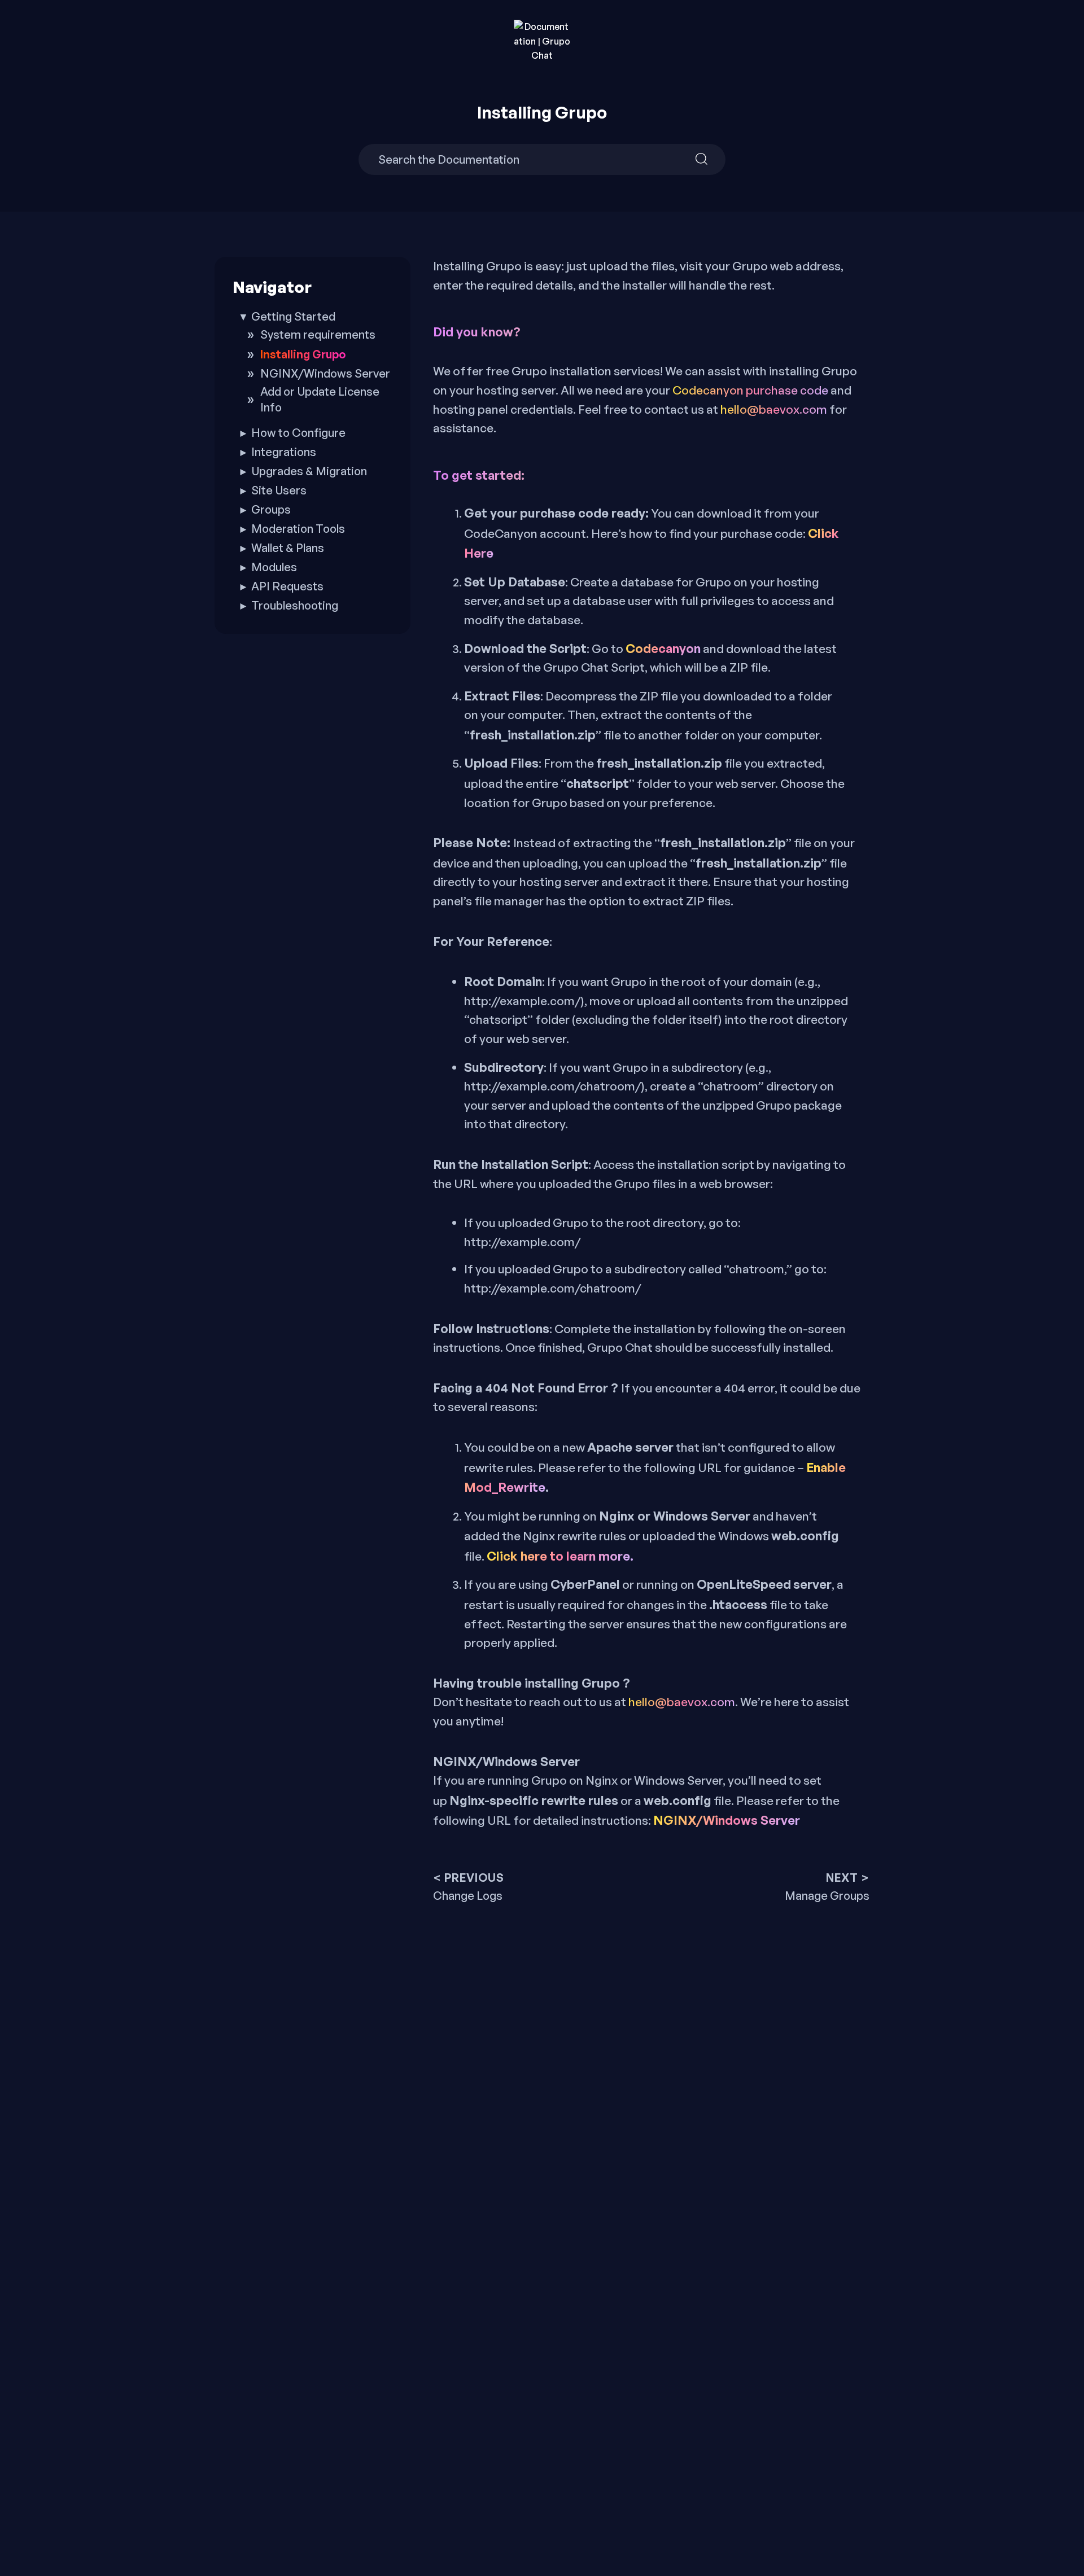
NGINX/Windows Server (727, 1820)
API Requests (287, 586)
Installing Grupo (303, 354)
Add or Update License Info (320, 399)
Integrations (284, 452)
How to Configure (298, 433)
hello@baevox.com (774, 409)
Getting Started (293, 316)
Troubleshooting (295, 605)
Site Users (279, 490)
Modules (274, 567)
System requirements (318, 334)
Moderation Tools (298, 529)
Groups (271, 509)
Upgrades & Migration (309, 471)
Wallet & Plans (288, 548)
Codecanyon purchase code (750, 390)
